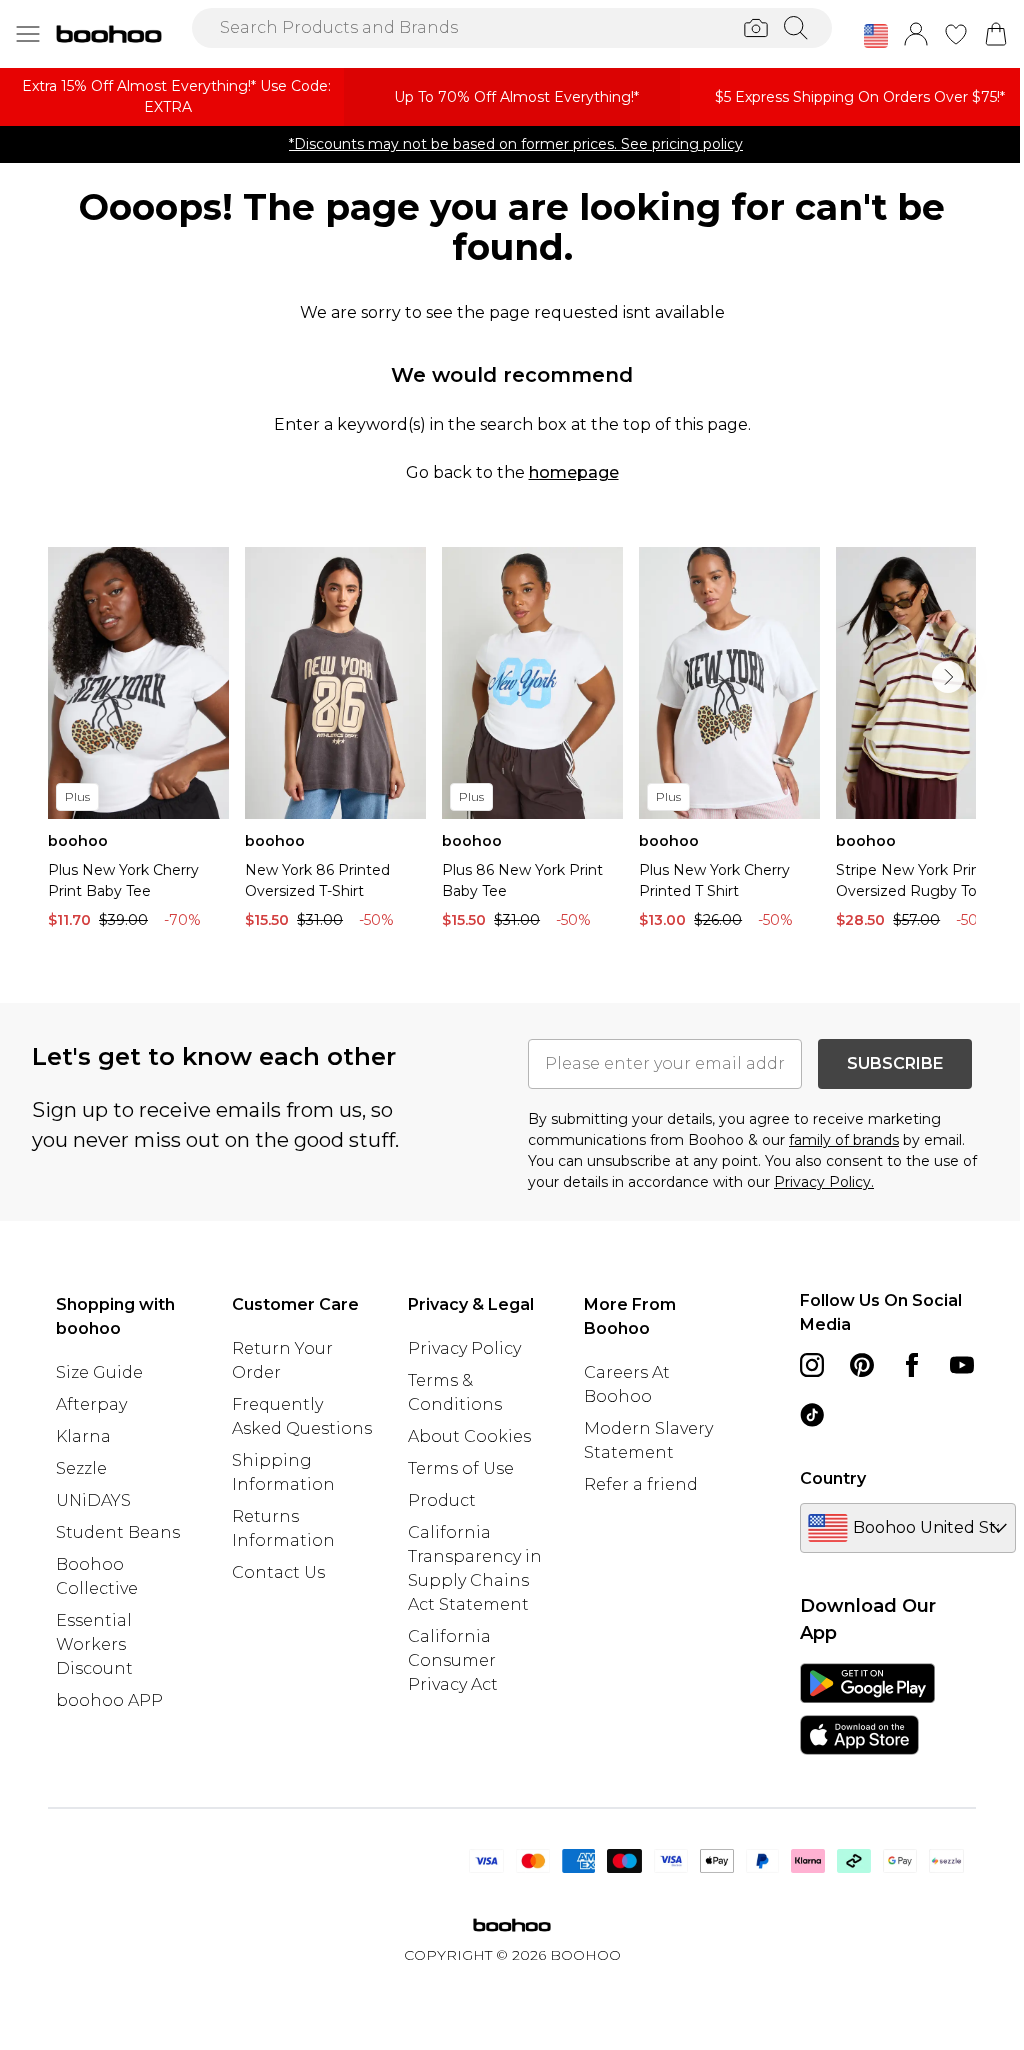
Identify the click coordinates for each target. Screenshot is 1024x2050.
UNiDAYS (93, 1500)
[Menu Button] (28, 34)
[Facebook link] (912, 1365)
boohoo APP (109, 1700)
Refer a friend (641, 1484)
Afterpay (91, 1404)
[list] (512, 743)
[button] (876, 36)
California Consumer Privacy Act (453, 1660)
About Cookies (469, 1436)
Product (442, 1500)
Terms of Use (461, 1468)
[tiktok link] (812, 1415)
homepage (574, 472)
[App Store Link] (867, 1709)
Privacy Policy (464, 1348)
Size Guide (99, 1372)
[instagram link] (812, 1365)
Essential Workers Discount (94, 1644)
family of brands (844, 1140)
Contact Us (278, 1572)
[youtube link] (962, 1365)
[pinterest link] (862, 1365)
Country (833, 1478)
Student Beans (118, 1532)
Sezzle (81, 1468)
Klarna (83, 1436)
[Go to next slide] (948, 677)
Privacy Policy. (824, 1182)
